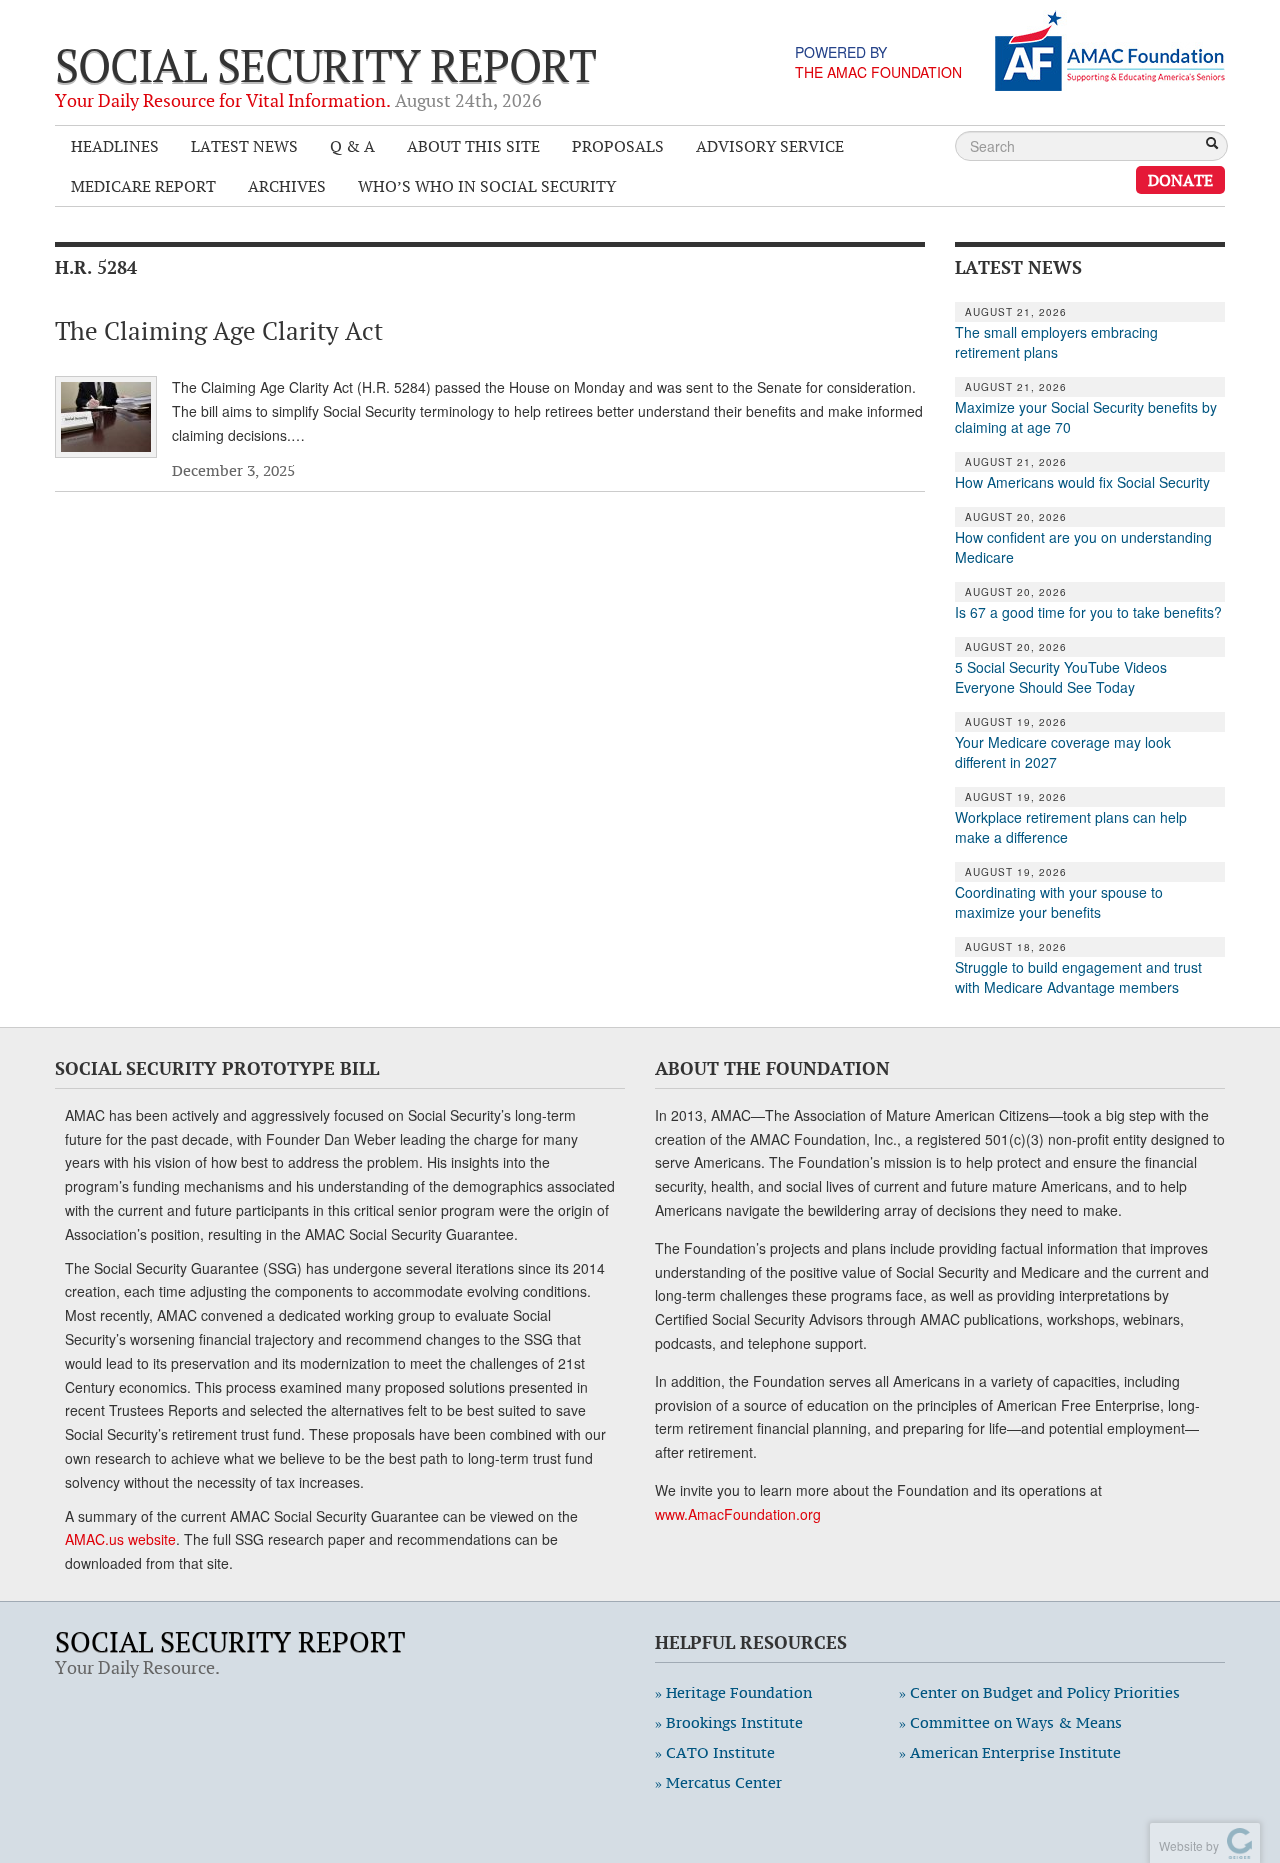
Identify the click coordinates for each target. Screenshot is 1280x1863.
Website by (1186, 1845)
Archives (287, 186)
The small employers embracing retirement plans (1056, 342)
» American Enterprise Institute (1010, 1752)
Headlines (115, 146)
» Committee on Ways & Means (1010, 1722)
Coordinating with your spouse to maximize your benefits (1059, 902)
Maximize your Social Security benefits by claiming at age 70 (1086, 417)
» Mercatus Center (718, 1782)
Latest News (244, 146)
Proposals (618, 146)
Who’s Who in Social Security (487, 186)
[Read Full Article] (106, 417)
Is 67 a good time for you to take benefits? (1088, 612)
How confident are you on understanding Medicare (1083, 547)
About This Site (473, 146)
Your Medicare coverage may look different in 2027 (1063, 752)
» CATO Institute (715, 1752)
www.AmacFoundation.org (738, 1514)
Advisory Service (770, 146)
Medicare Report (143, 186)
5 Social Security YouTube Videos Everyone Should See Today (1061, 677)
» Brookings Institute (729, 1722)
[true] (1212, 145)
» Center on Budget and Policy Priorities (1039, 1692)
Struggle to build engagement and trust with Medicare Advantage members (1078, 977)
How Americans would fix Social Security (1082, 482)
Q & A (352, 146)
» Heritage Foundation (733, 1692)
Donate (1180, 180)
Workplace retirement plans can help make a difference (1071, 827)
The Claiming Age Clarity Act (219, 331)
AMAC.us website (120, 1539)
